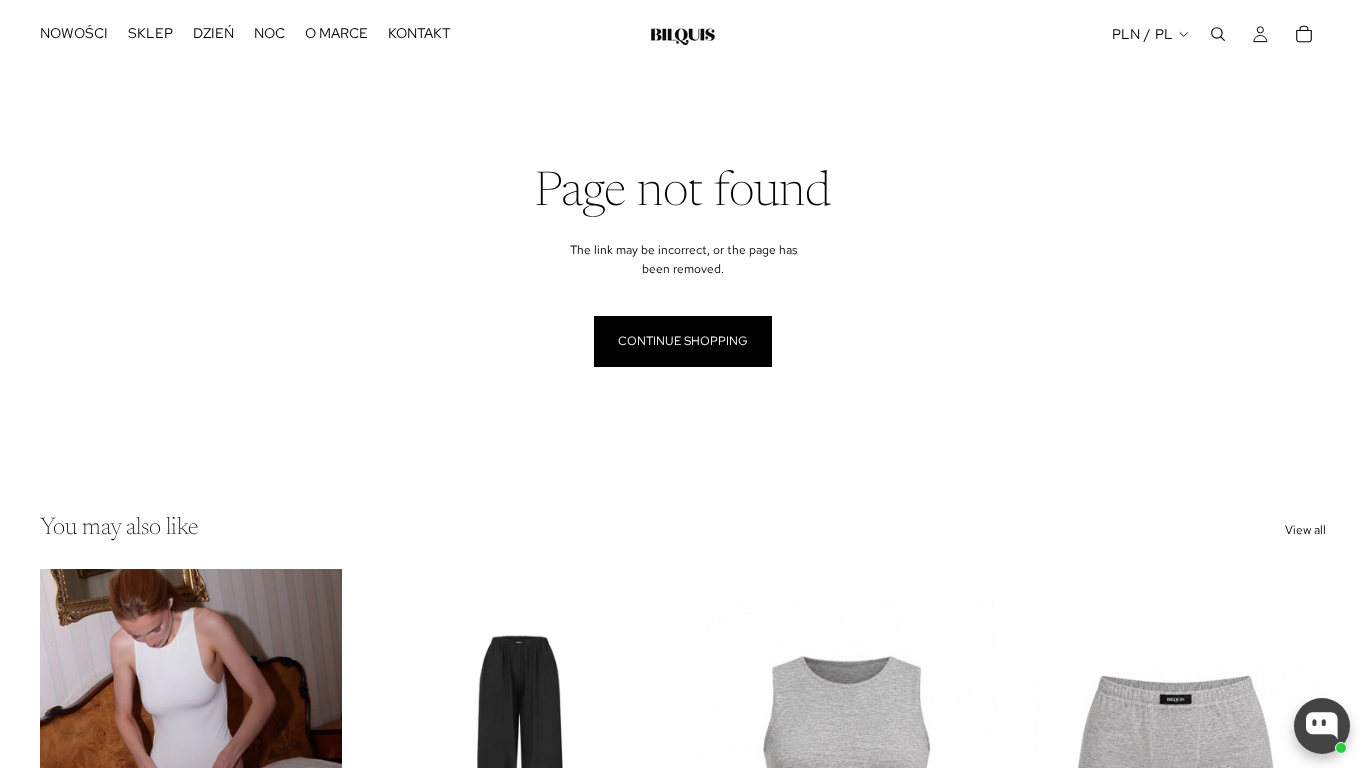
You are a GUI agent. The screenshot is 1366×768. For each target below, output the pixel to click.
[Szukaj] (1218, 34)
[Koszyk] (1304, 34)
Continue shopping (683, 341)
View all (1305, 530)
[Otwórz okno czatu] (1322, 726)
